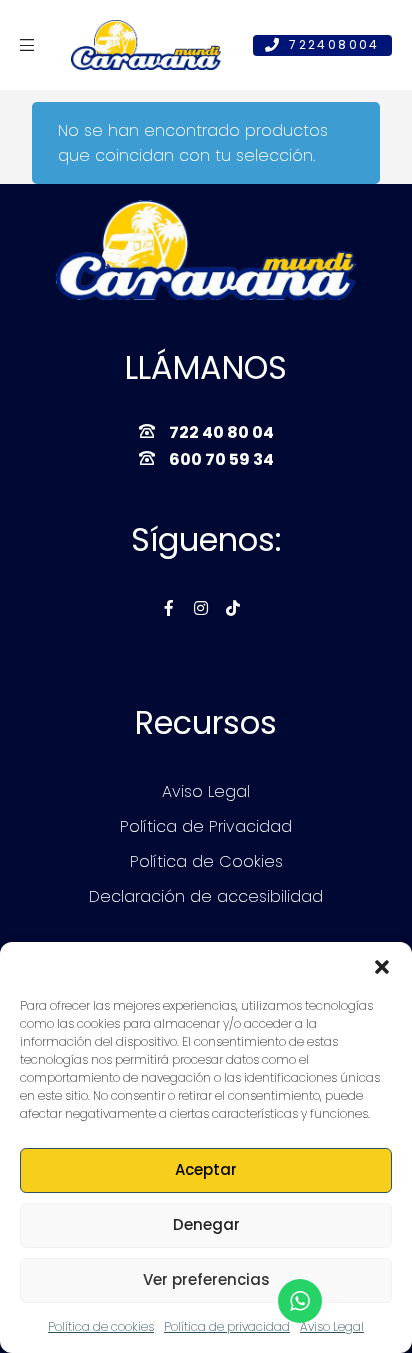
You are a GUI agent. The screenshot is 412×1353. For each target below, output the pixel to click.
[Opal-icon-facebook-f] (169, 608)
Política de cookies (101, 1326)
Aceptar (206, 1169)
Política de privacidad (227, 1326)
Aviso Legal (332, 1326)
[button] (382, 967)
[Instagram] (201, 608)
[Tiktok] (233, 608)
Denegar (206, 1224)
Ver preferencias (206, 1279)
